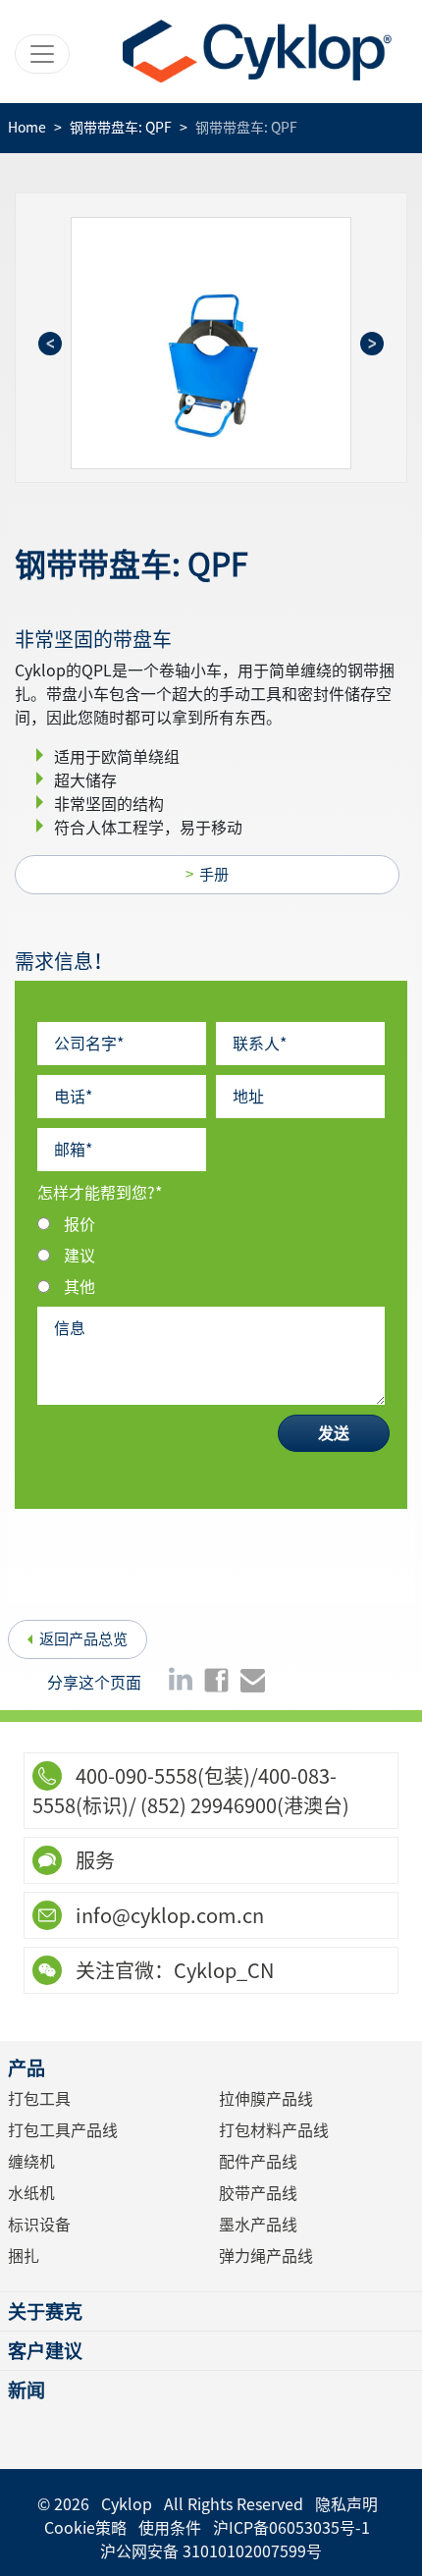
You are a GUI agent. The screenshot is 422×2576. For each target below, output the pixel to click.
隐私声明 (346, 2504)
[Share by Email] (253, 1679)
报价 (79, 1224)
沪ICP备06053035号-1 (291, 2528)
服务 (93, 1860)
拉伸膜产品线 (266, 2099)
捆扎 (24, 2256)
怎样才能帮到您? (100, 1193)
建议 (79, 1256)
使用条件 (170, 2528)
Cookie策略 (85, 2528)
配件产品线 (258, 2162)
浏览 (217, 343)
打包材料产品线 (274, 2130)
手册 (214, 874)
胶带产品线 (258, 2193)
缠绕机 (31, 2162)
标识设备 (39, 2225)
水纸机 (31, 2193)
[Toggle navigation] (42, 54)
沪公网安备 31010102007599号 (211, 2551)
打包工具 (39, 2099)
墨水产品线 (258, 2225)
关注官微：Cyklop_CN (173, 1970)
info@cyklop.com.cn (168, 1915)
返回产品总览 (83, 1639)
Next (372, 344)
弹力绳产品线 (266, 2256)
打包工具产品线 (63, 2130)
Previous (50, 344)
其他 (79, 1287)
